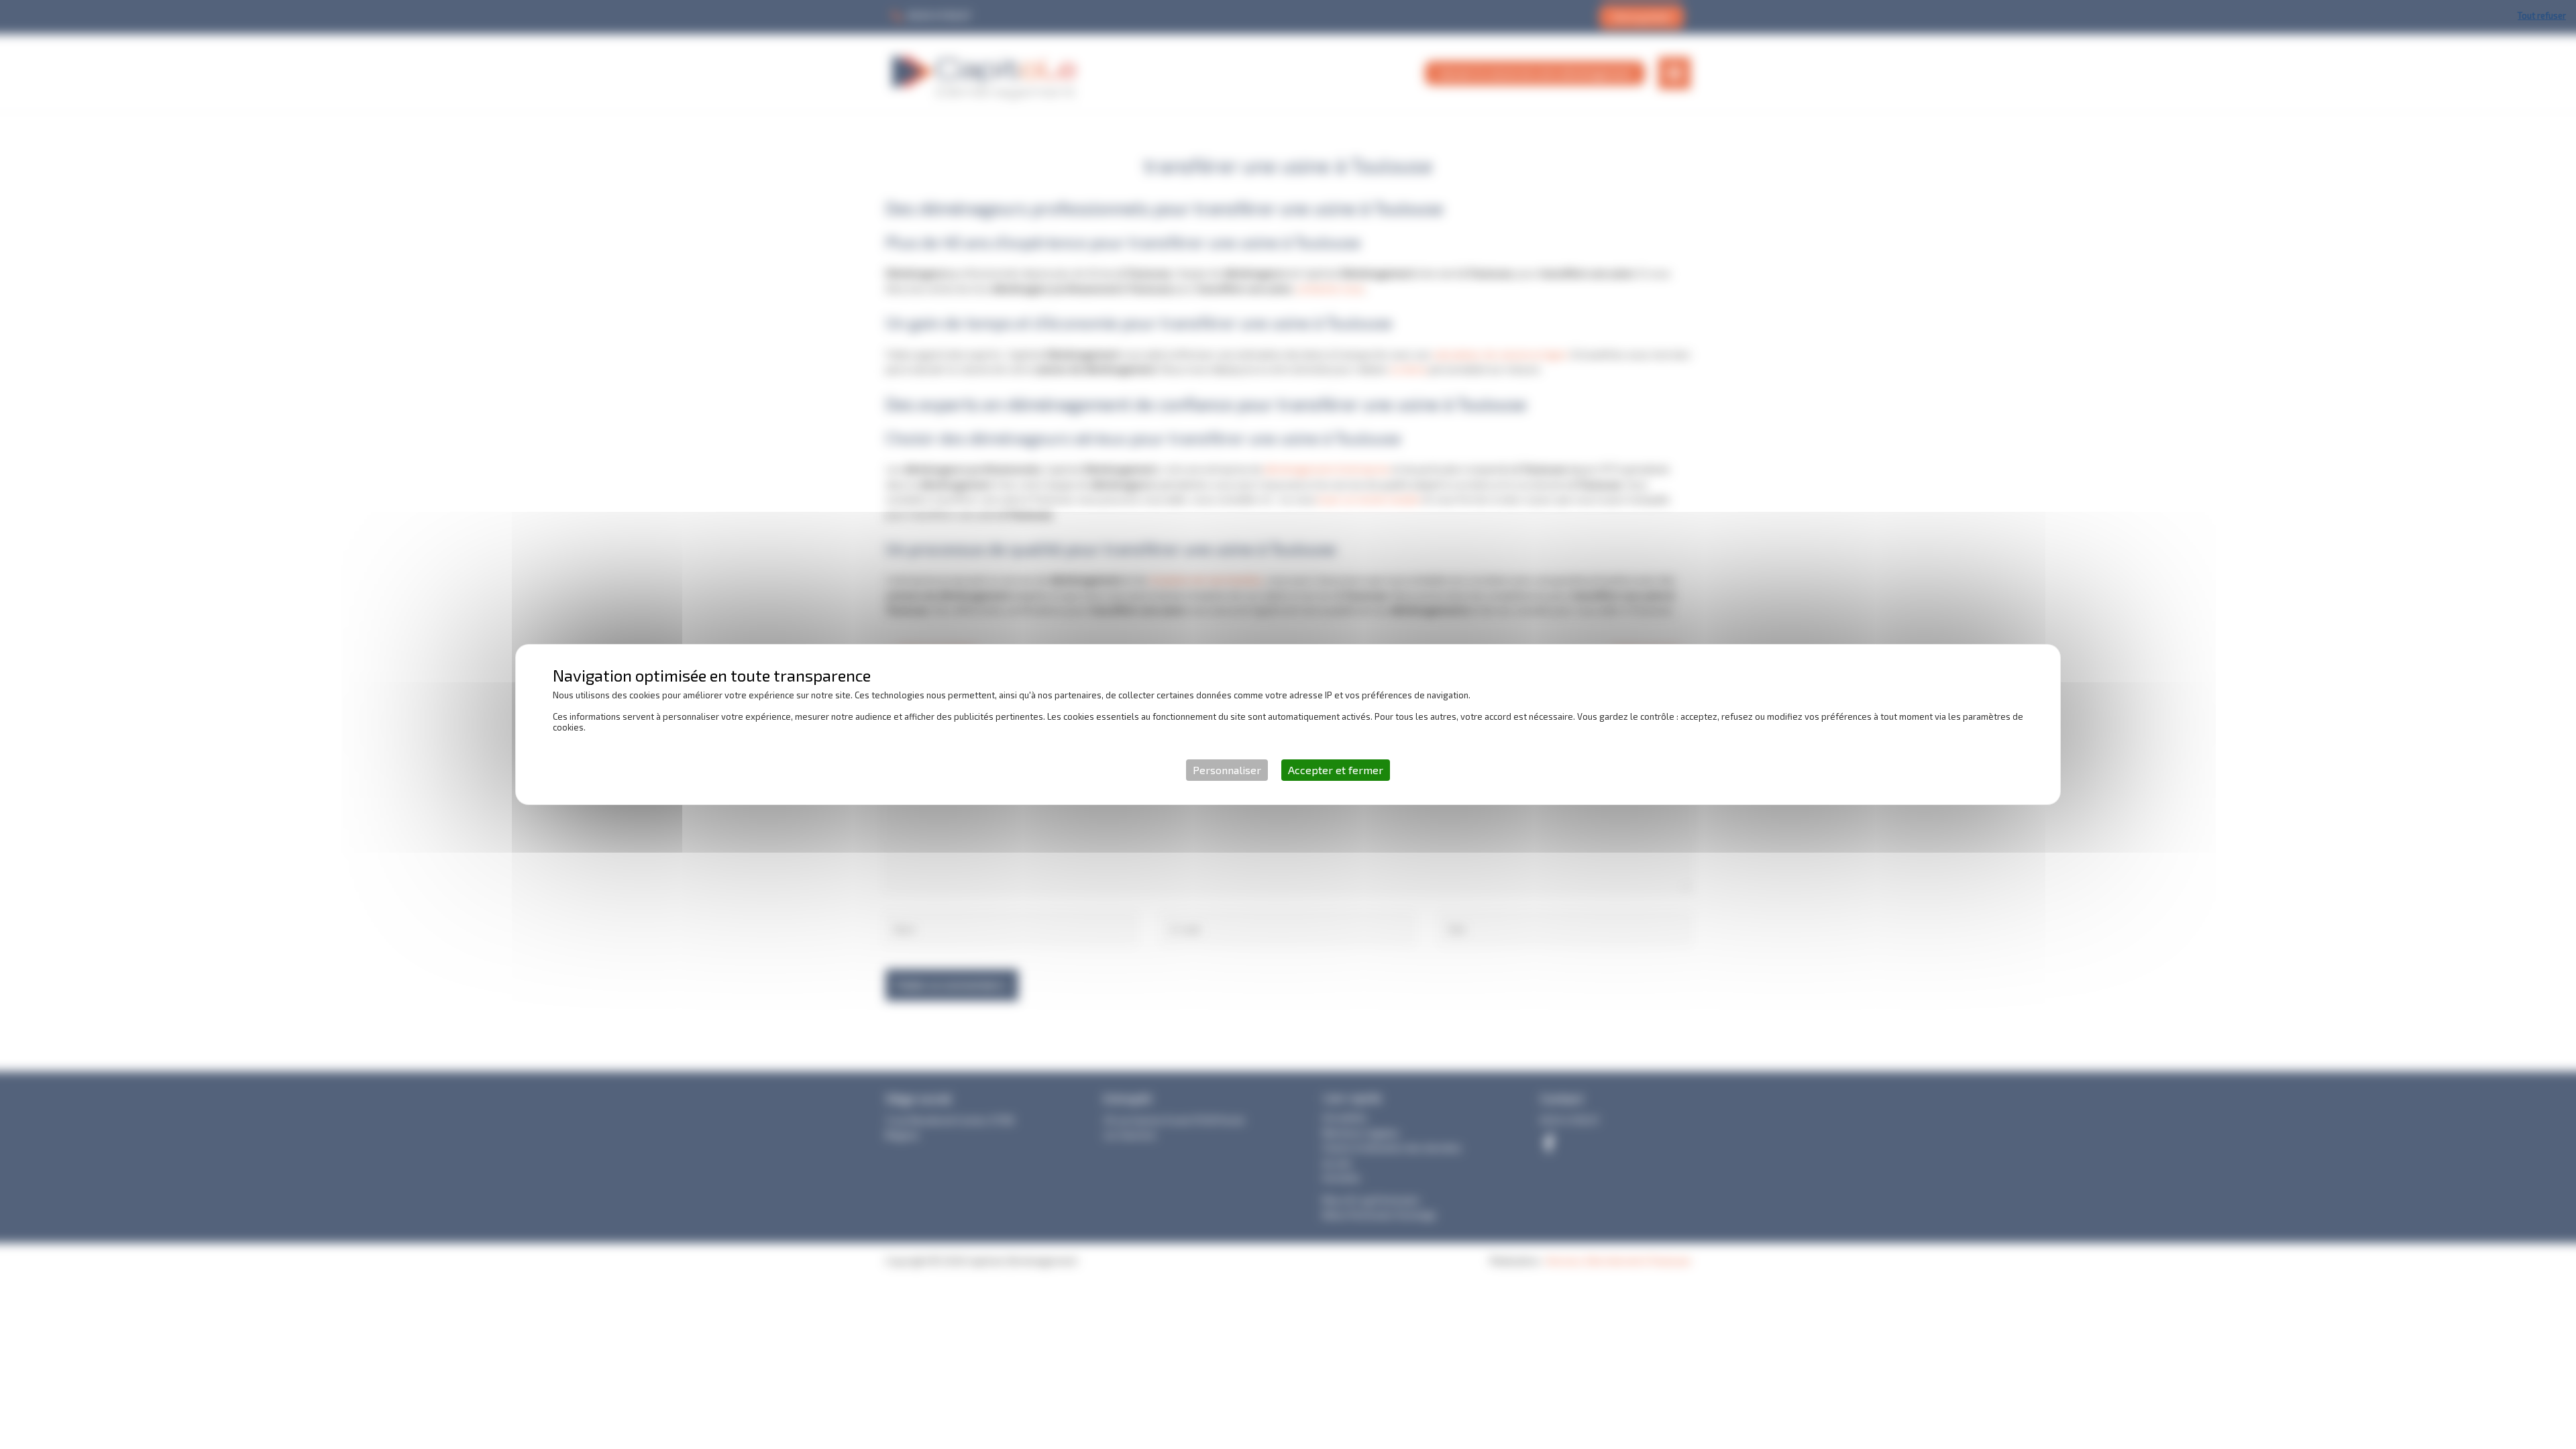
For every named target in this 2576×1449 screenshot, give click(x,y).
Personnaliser (1227, 770)
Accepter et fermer (1336, 770)
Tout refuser (2542, 15)
